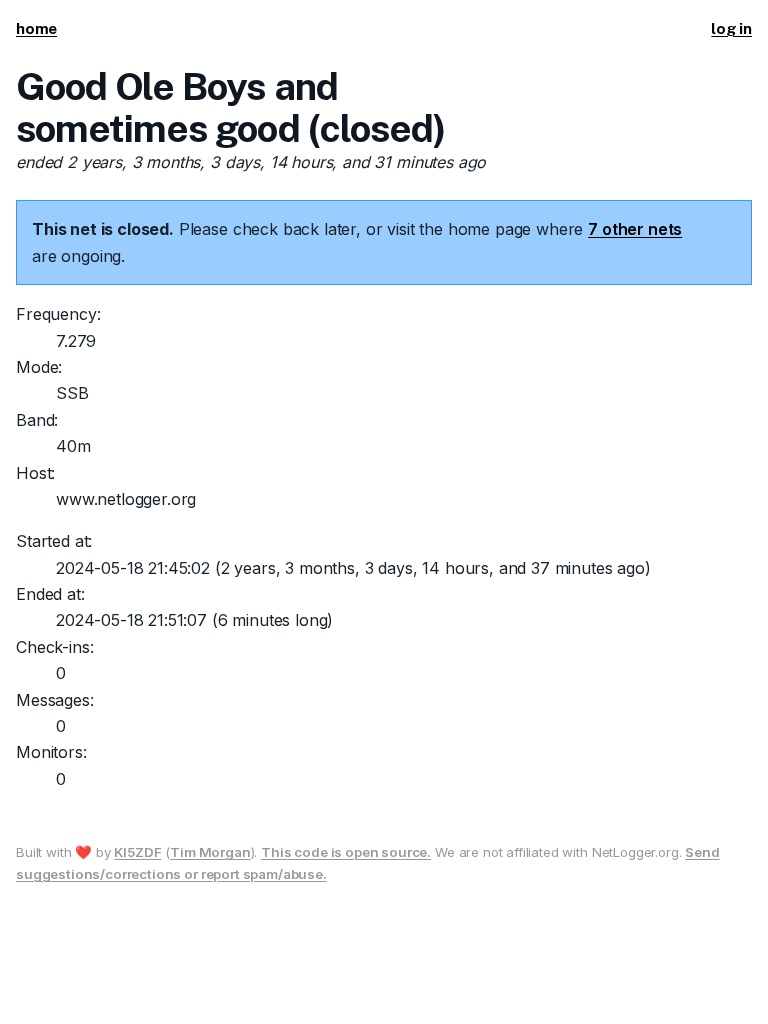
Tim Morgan (210, 852)
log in (731, 28)
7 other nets (635, 229)
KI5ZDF (137, 852)
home (36, 28)
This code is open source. (346, 852)
